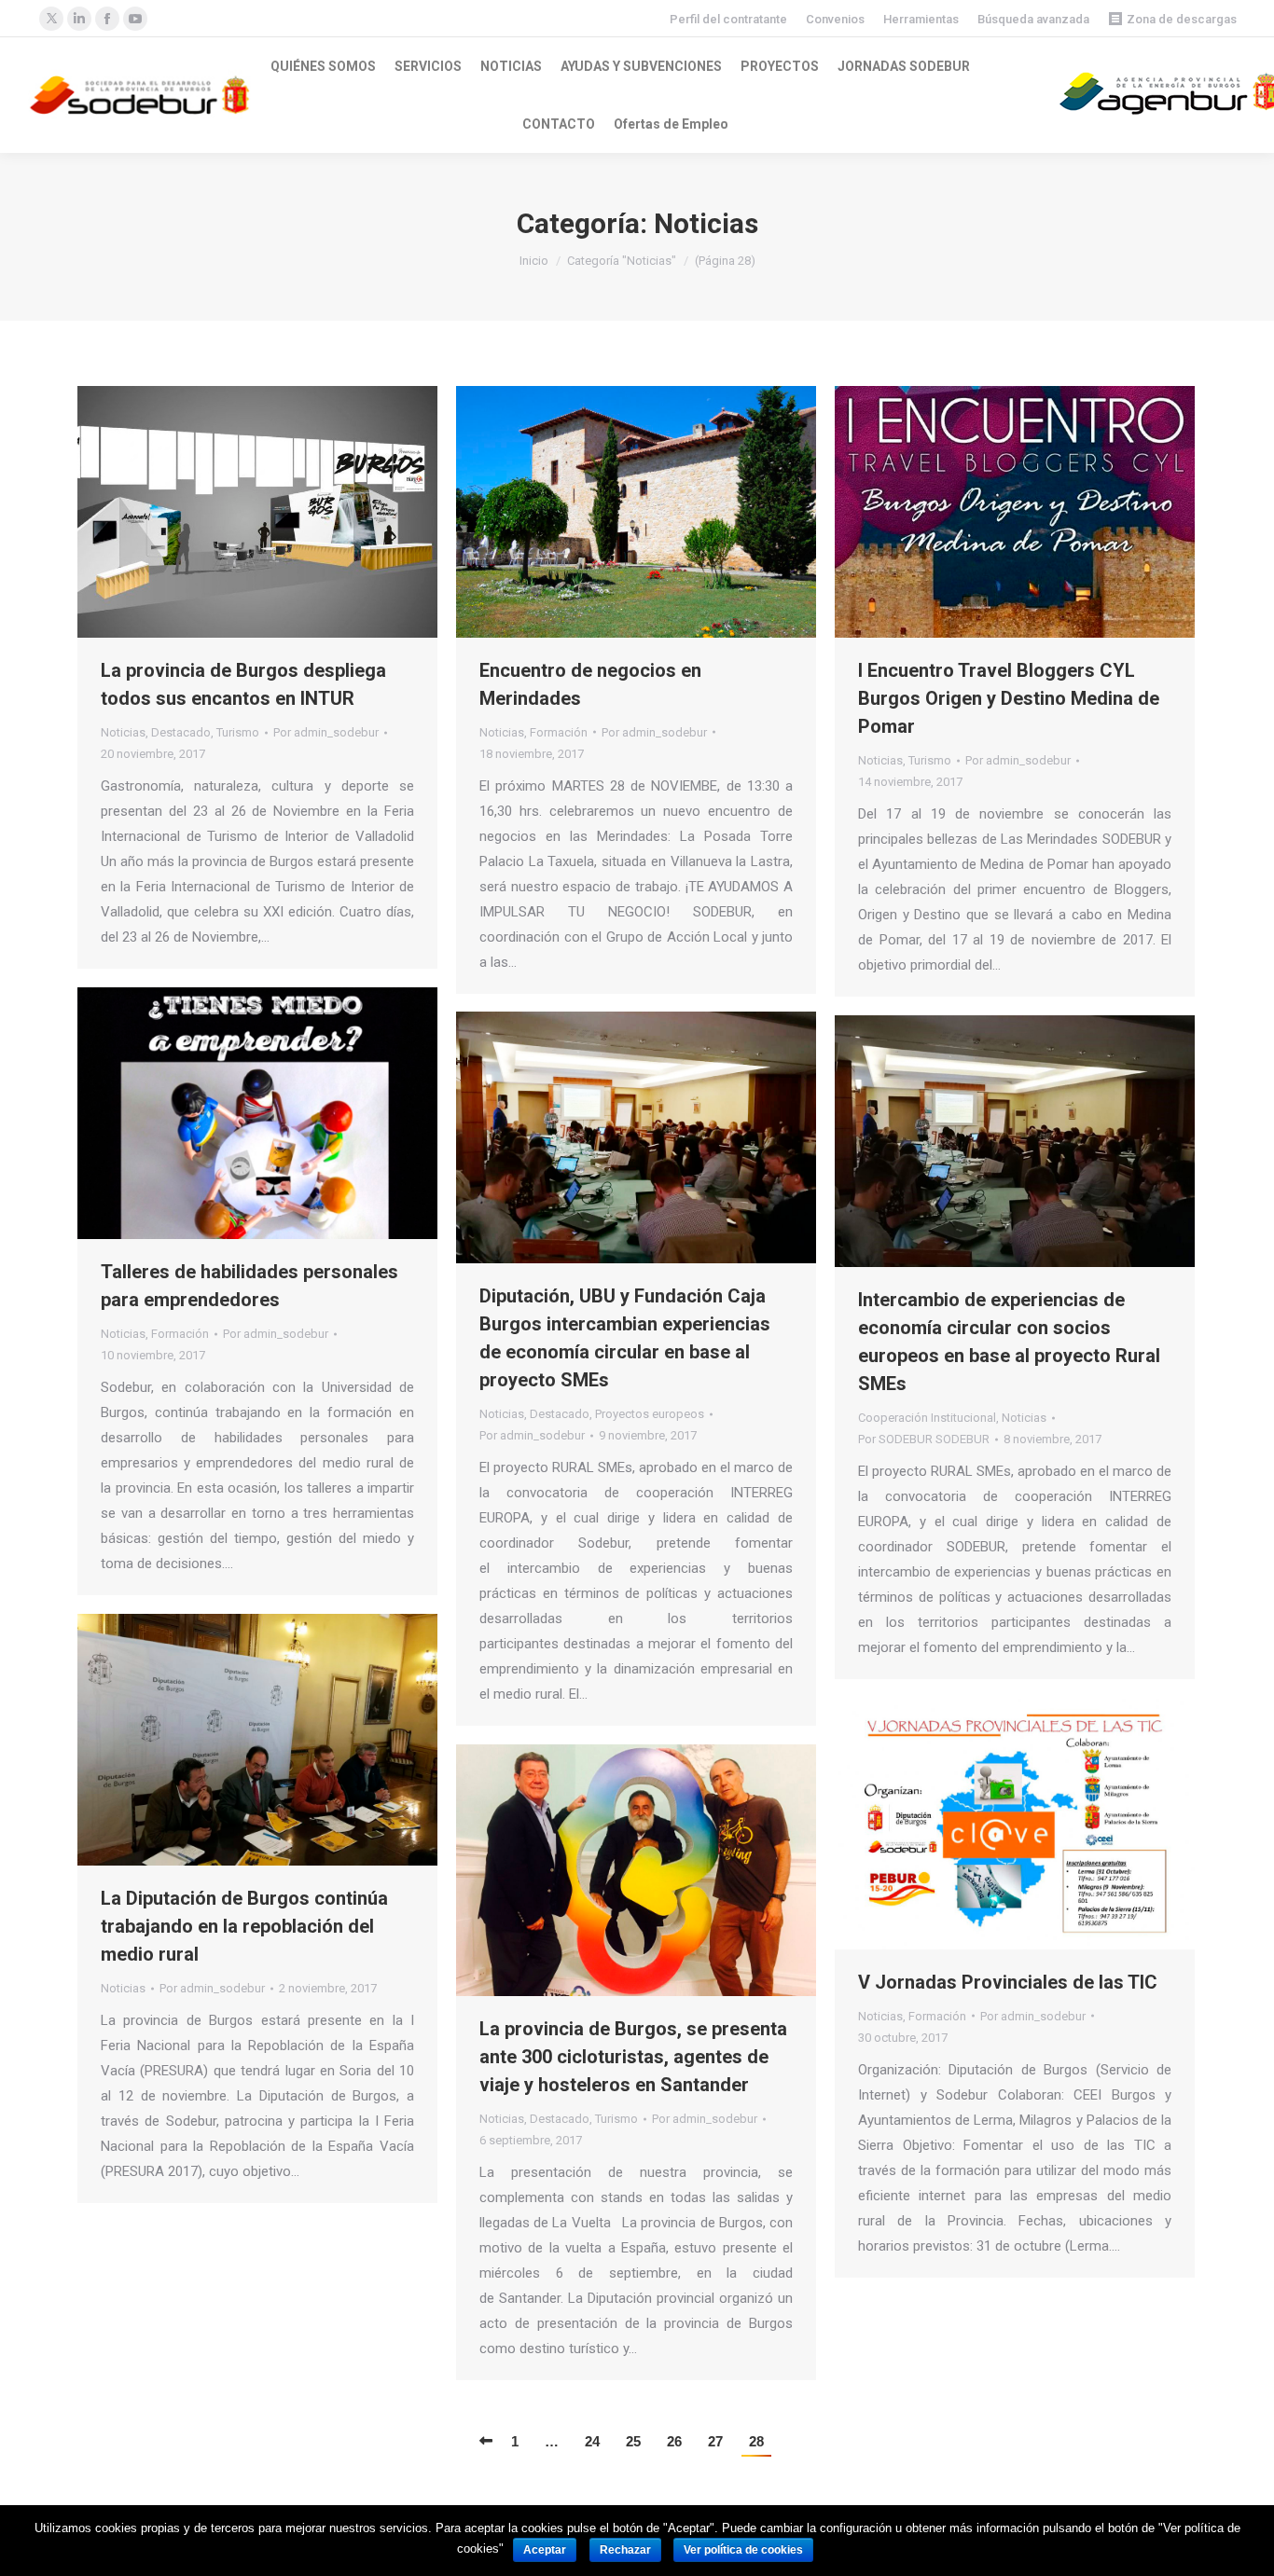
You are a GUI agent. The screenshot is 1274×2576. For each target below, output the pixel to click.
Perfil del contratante (728, 19)
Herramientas (921, 19)
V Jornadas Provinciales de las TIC (1008, 1982)
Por (326, 732)
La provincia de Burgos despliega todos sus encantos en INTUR (243, 684)
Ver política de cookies (743, 2550)
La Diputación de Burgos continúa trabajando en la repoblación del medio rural (244, 1926)
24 (592, 2441)
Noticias (123, 732)
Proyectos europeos (650, 1414)
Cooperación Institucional (927, 1418)
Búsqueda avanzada (1033, 19)
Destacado (181, 732)
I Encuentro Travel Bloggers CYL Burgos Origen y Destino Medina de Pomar (1009, 698)
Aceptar (545, 2550)
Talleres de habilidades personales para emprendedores (249, 1286)
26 (674, 2441)
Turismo (238, 732)
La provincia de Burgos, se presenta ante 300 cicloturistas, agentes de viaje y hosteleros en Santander (633, 2057)
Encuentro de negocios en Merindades (590, 684)
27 (715, 2441)
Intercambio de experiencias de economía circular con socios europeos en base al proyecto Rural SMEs (1009, 1342)
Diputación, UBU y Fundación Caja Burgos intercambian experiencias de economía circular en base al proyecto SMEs (625, 1338)
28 (756, 2441)
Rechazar (625, 2550)
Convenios (835, 19)
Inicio (534, 261)
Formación (559, 732)
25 (633, 2441)
